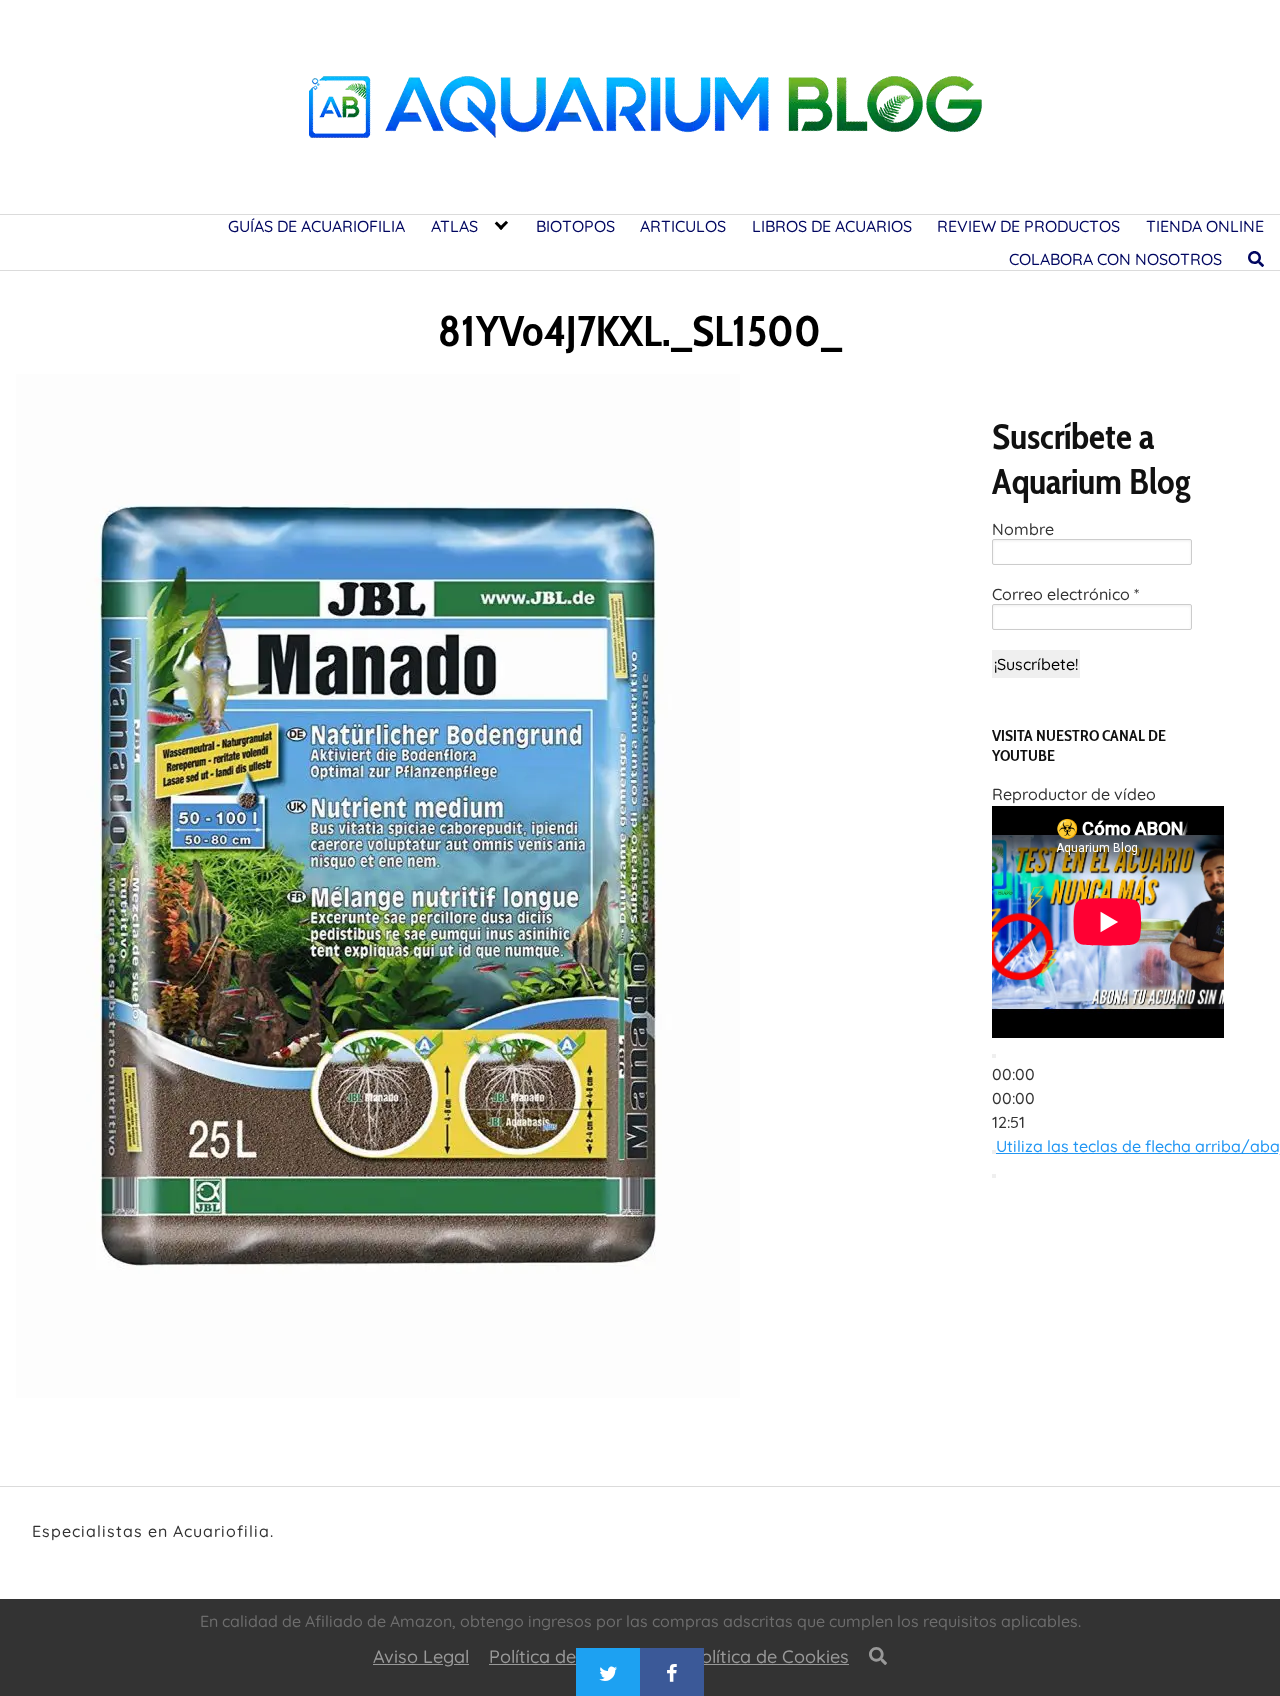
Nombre (1023, 529)
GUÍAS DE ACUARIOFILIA (316, 226)
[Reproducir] (994, 1056)
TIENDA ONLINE (1205, 226)
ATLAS (454, 226)
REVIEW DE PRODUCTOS (1028, 226)
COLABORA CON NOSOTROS (1115, 259)
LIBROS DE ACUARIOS (832, 226)
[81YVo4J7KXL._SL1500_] (378, 892)
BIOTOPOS (575, 226)
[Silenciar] (994, 1152)
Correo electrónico (1065, 594)
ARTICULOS (683, 226)
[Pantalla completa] (994, 1176)
